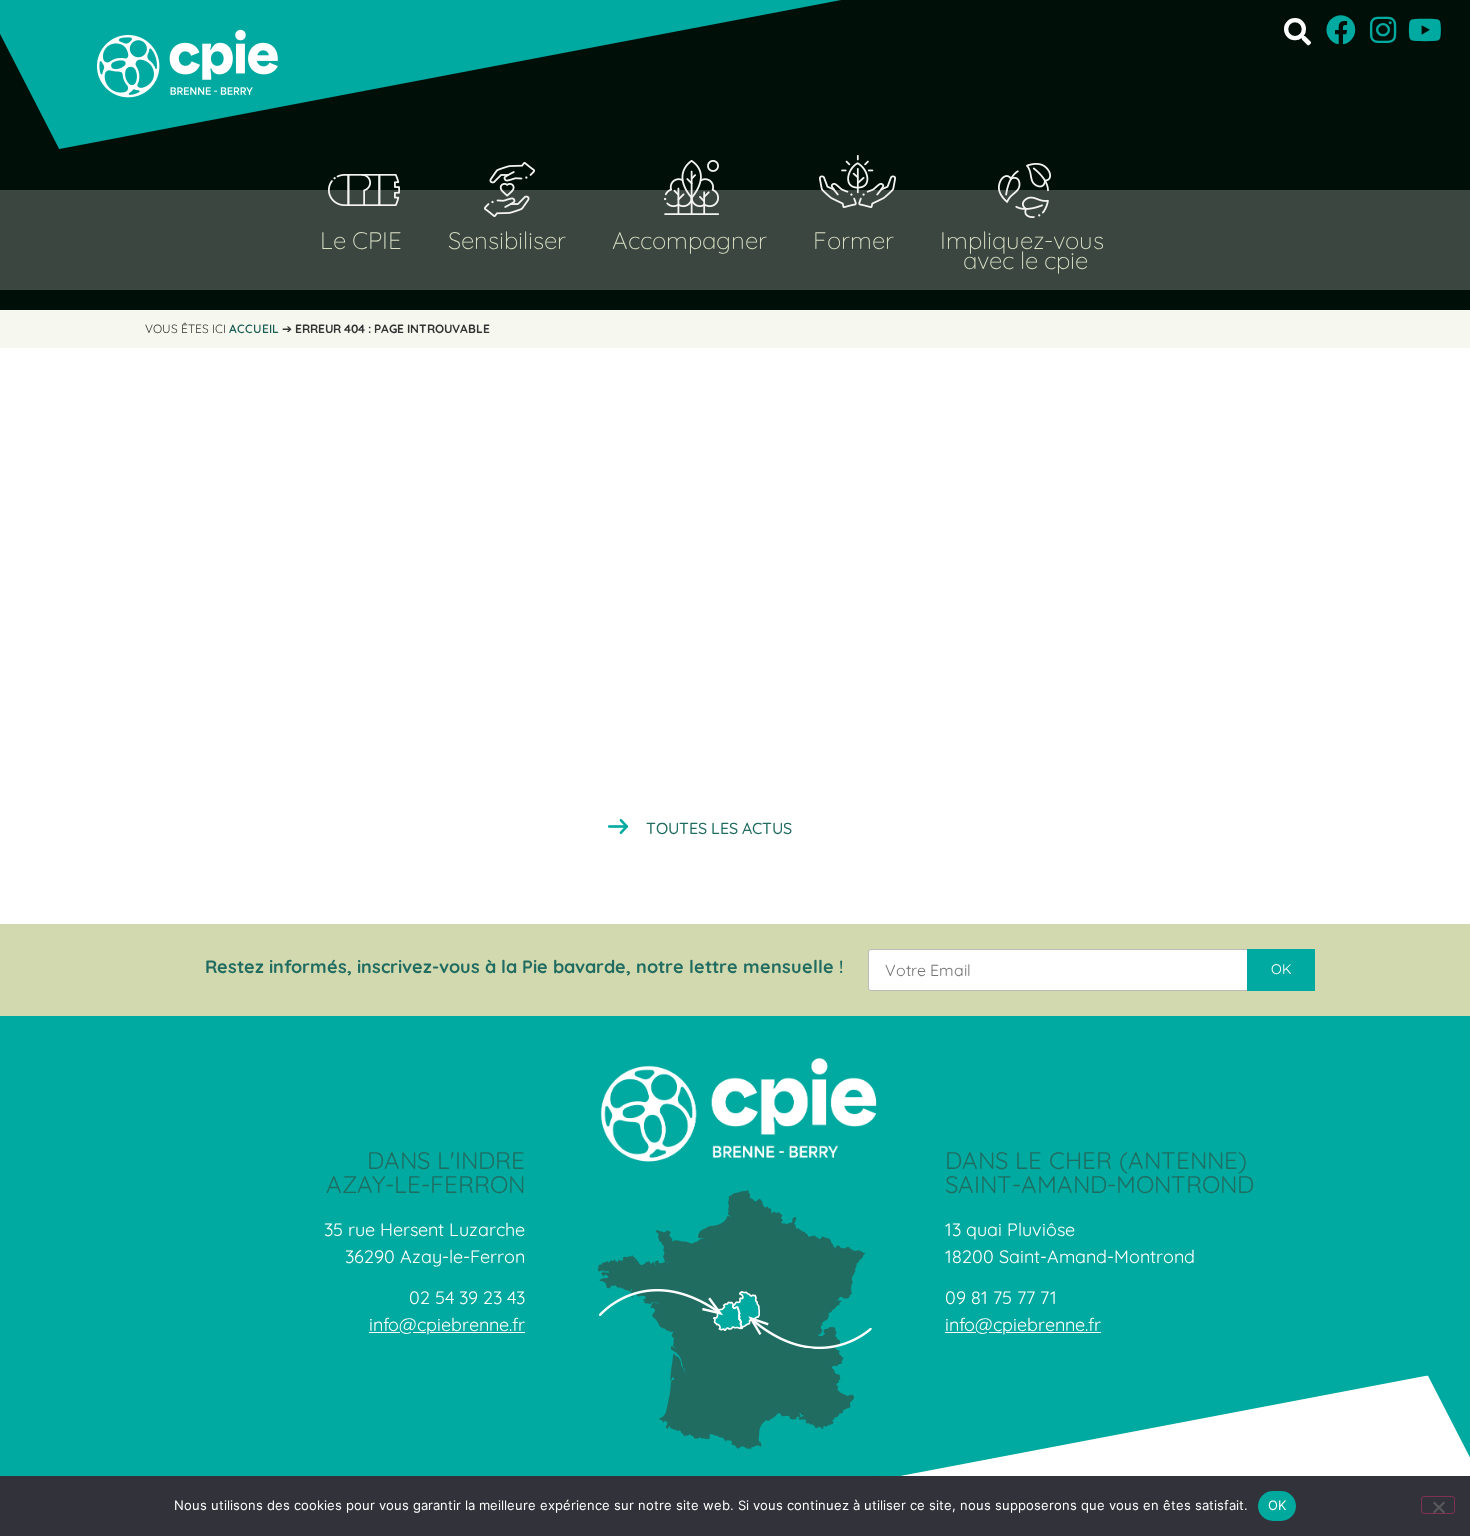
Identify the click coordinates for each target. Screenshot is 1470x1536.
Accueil (254, 328)
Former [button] (853, 240)
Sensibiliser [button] (507, 240)
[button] (1297, 30)
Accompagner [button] (689, 240)
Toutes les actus (719, 828)
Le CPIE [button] (361, 240)
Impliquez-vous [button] (1022, 240)
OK (1277, 1505)
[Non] (1438, 1505)
